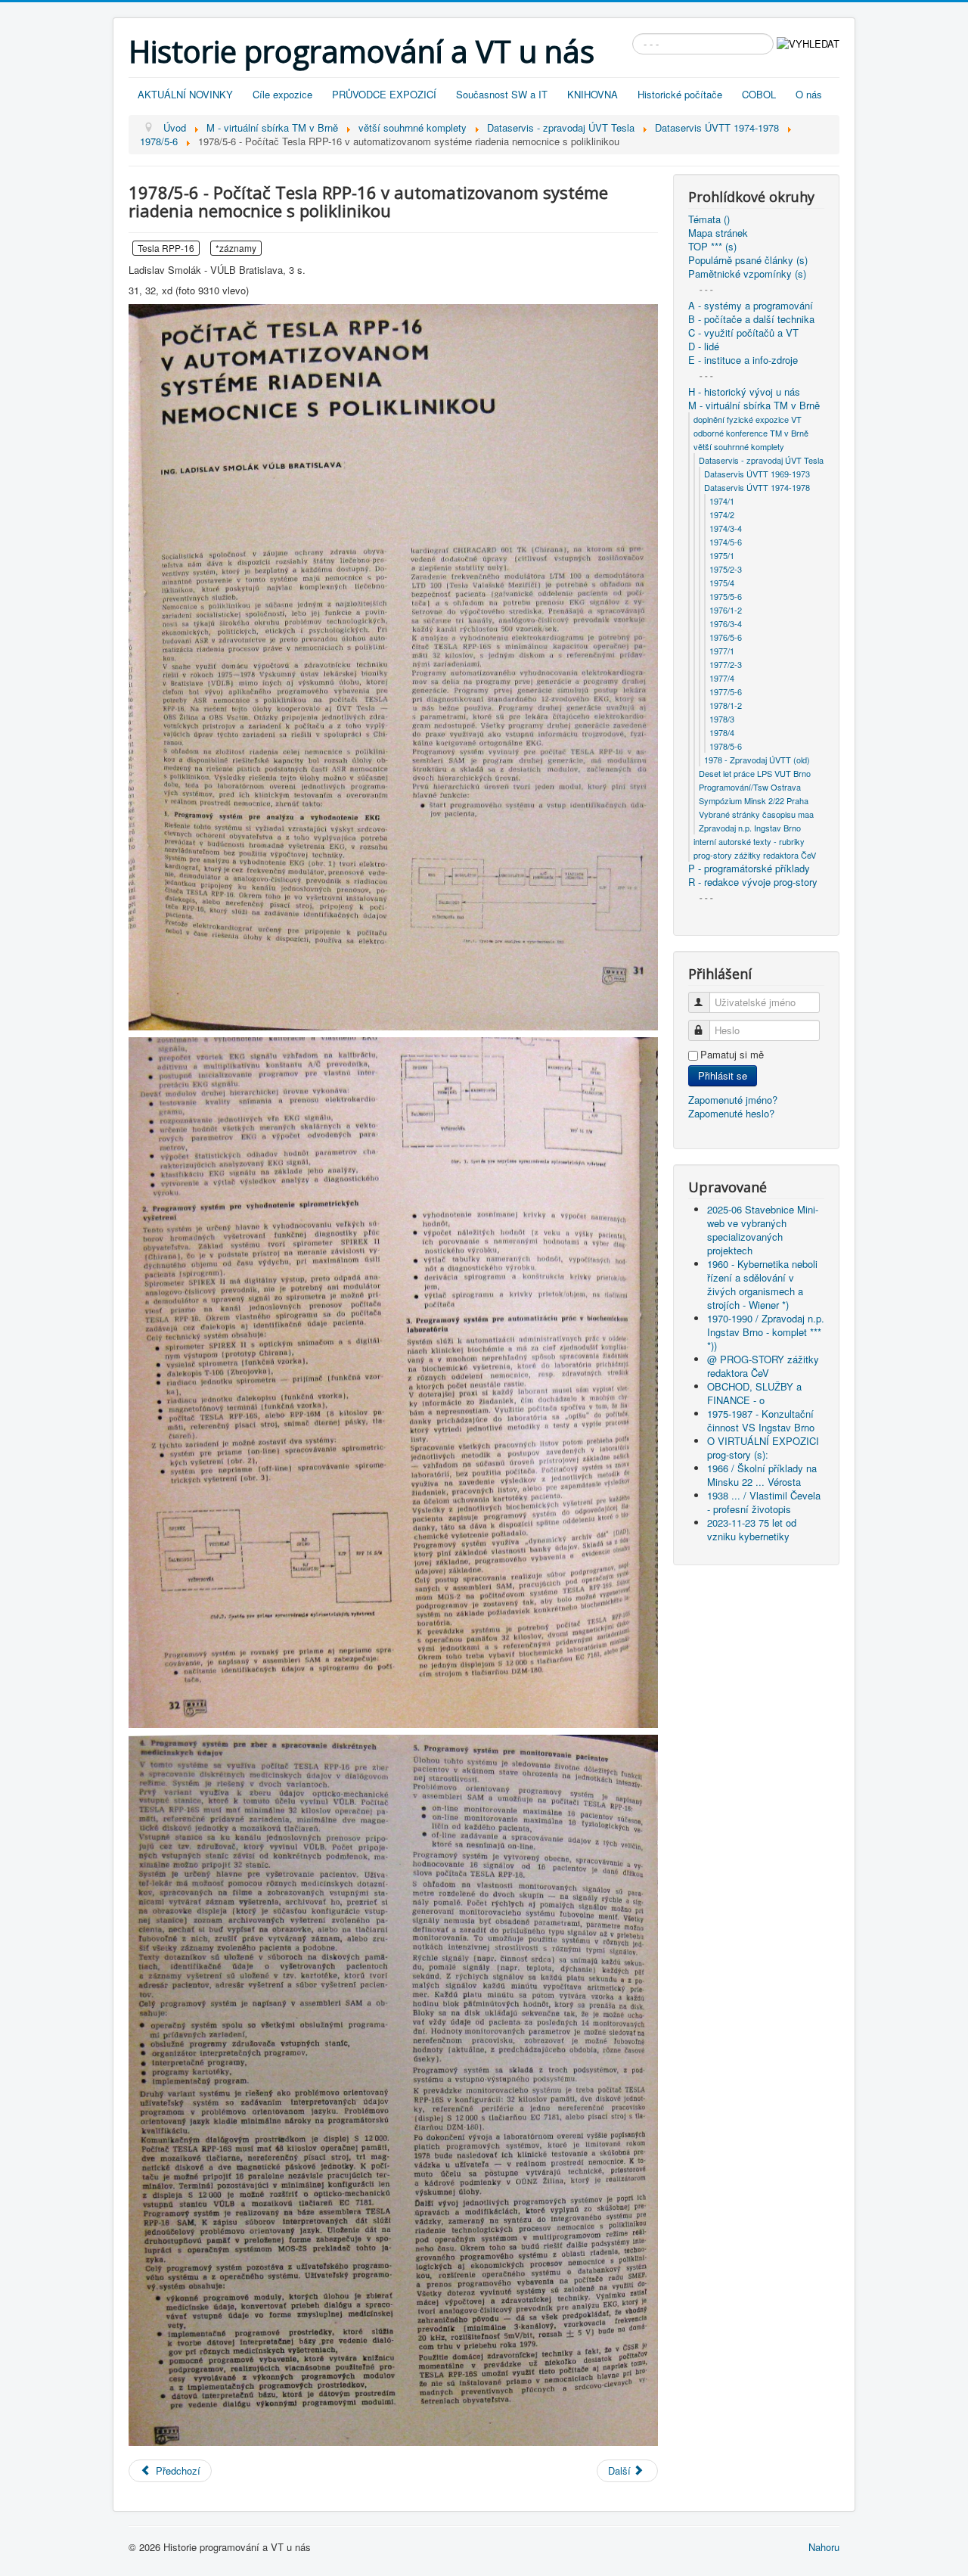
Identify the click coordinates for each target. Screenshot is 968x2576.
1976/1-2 (726, 610)
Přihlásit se (723, 1075)
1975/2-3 (726, 569)
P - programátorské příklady (749, 869)
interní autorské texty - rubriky (749, 841)
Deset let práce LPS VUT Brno (755, 773)
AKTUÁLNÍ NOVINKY (185, 94)
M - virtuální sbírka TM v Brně (754, 406)
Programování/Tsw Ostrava (750, 787)
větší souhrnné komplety (739, 446)
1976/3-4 (726, 623)
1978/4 (722, 732)
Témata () (709, 219)
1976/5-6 (726, 637)
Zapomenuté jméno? (733, 1100)
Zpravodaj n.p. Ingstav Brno (750, 828)
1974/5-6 (726, 542)
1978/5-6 (726, 746)
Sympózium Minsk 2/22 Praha (754, 800)
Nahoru (824, 2547)
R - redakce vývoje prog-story (753, 882)
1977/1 (722, 651)
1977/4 (722, 678)
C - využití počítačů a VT (743, 333)
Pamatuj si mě (732, 1055)
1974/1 (722, 501)
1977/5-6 (726, 691)
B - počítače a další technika (751, 319)
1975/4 (722, 583)
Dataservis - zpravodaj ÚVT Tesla (761, 460)
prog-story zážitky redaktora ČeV (755, 855)
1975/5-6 (726, 596)
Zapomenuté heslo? (731, 1113)
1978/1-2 (726, 705)
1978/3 (722, 719)
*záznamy (236, 248)
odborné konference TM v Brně (751, 433)
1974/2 (722, 514)
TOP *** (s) (712, 247)
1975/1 (722, 555)
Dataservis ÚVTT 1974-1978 (757, 487)
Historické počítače (680, 94)
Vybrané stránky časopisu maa (756, 814)
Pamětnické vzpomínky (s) (747, 274)
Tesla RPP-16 (166, 248)
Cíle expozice (282, 94)
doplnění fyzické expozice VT (748, 419)
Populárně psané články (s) (748, 260)
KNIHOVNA (593, 94)
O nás (809, 94)
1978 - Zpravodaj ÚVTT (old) (757, 760)
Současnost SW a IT (502, 94)
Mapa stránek (718, 233)
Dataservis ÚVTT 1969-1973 (757, 474)
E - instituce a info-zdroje (743, 360)
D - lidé (704, 346)
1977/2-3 (726, 664)
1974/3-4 (726, 528)
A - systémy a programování (751, 306)
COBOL (759, 94)
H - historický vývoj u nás (744, 392)
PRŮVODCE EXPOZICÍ (384, 94)
